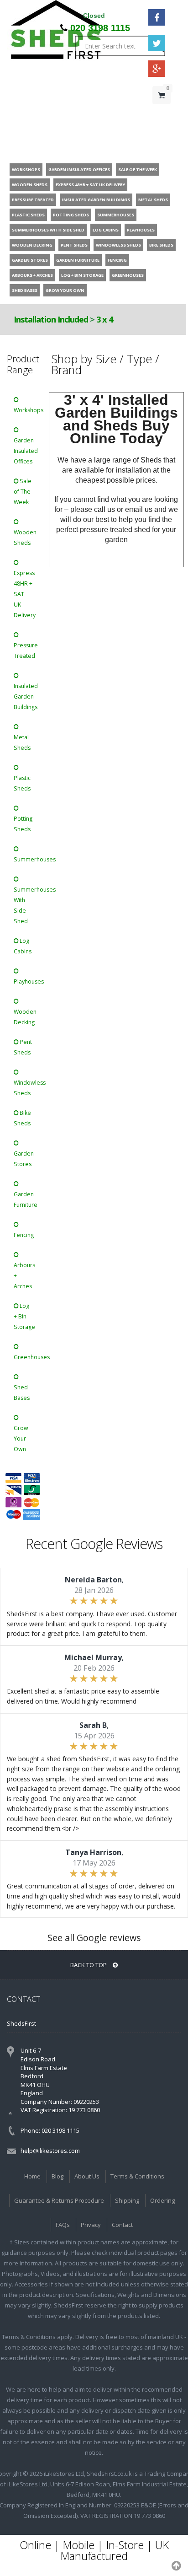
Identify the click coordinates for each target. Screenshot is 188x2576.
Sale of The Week (23, 492)
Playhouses (27, 981)
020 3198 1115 (100, 28)
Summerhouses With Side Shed (27, 905)
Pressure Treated (26, 651)
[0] (162, 113)
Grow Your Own (21, 1439)
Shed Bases (22, 1393)
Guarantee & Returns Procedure (59, 2200)
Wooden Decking (25, 1017)
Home (32, 2176)
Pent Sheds (23, 1047)
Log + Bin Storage (24, 1316)
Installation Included (51, 319)
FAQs (63, 2225)
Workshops (27, 410)
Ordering (162, 2200)
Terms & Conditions (137, 2176)
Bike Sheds (22, 1118)
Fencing (24, 1235)
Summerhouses (27, 859)
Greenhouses (27, 1357)
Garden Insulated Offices (26, 451)
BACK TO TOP (89, 1965)
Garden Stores (24, 1159)
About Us (87, 2176)
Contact (122, 2225)
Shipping (127, 2200)
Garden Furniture (26, 1199)
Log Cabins (23, 946)
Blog (57, 2176)
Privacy (91, 2225)
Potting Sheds (23, 824)
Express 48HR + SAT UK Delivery (25, 594)
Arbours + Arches (24, 1276)
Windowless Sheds (27, 1088)
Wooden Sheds (25, 538)
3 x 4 (104, 319)
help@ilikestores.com (50, 2151)
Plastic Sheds (22, 783)
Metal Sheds (22, 742)
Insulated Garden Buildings (26, 696)
